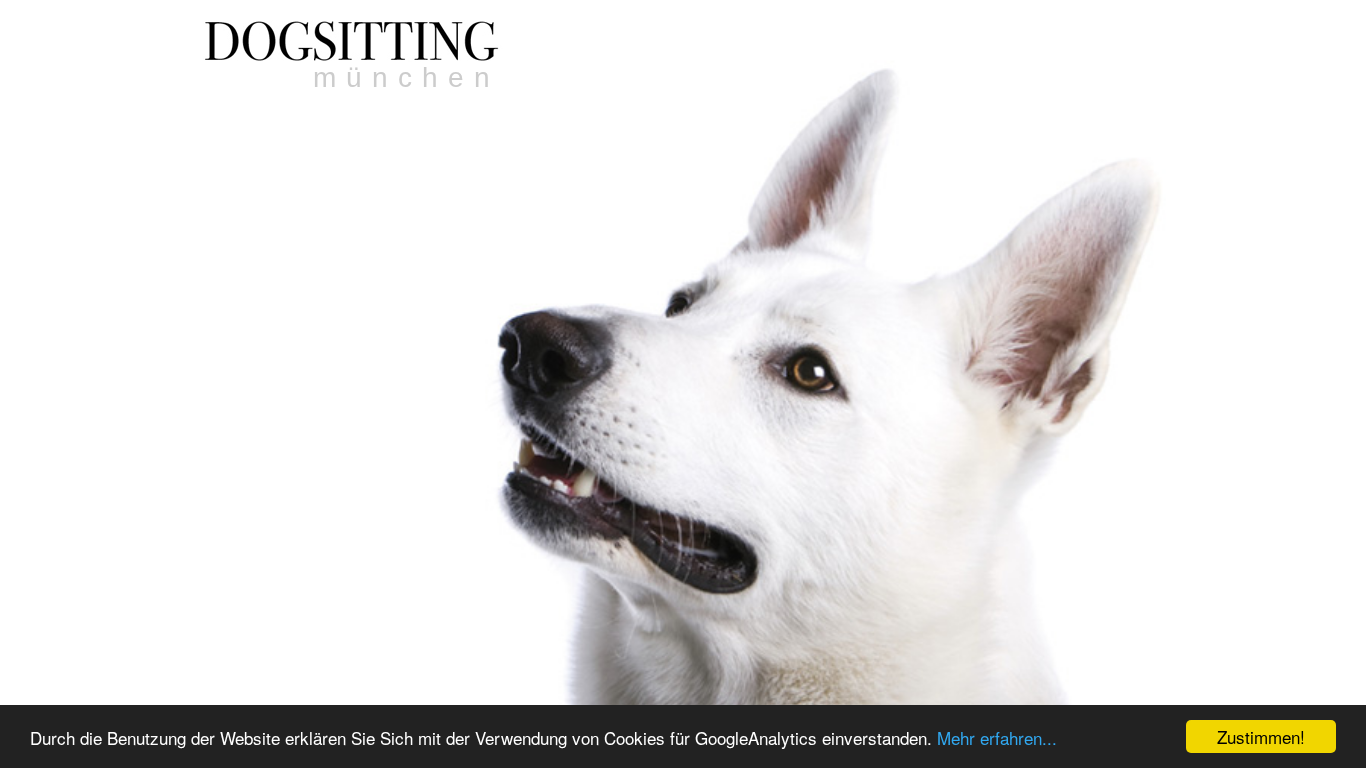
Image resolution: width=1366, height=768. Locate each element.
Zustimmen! (1261, 736)
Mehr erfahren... (997, 737)
